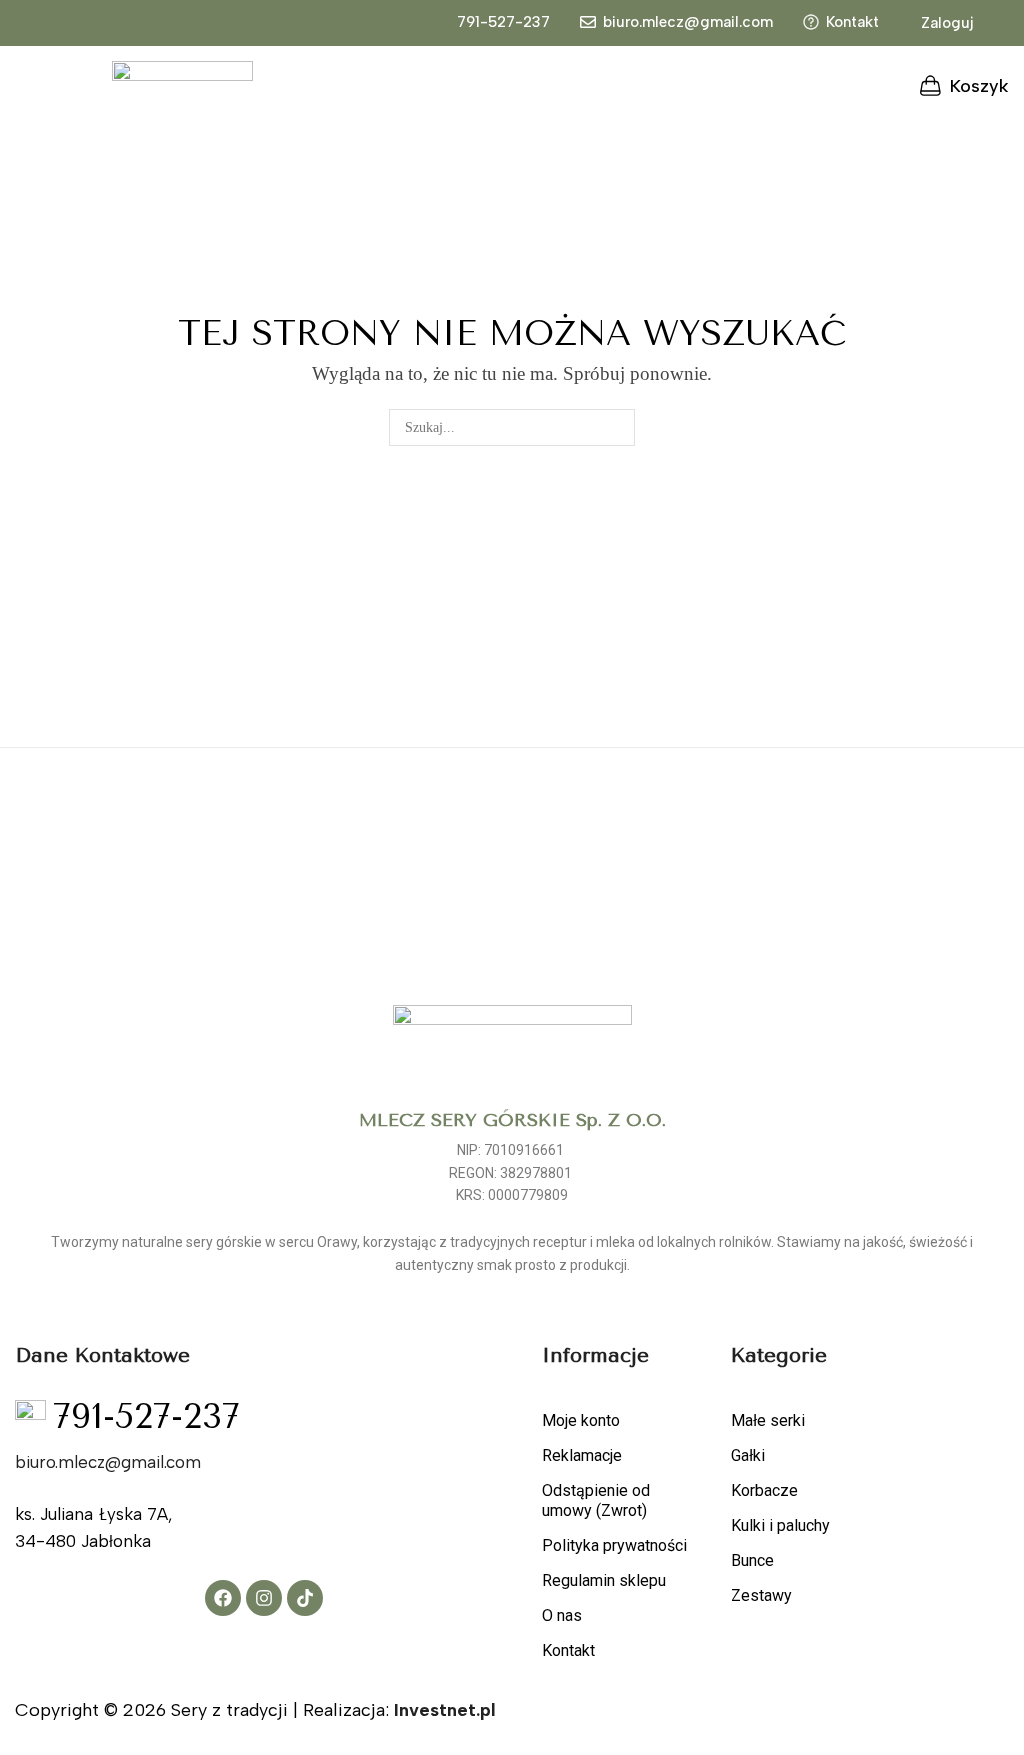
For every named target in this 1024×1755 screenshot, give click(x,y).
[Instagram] (264, 1598)
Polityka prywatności (614, 1545)
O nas (562, 1615)
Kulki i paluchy (780, 1525)
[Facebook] (223, 1598)
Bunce (752, 1560)
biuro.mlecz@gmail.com (688, 22)
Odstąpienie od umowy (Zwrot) (596, 1500)
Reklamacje (582, 1455)
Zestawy (761, 1595)
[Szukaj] (616, 427)
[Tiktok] (305, 1598)
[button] (936, 24)
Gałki (748, 1455)
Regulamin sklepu (604, 1580)
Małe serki (768, 1420)
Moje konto (581, 1420)
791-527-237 (503, 22)
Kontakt (852, 22)
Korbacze (764, 1490)
